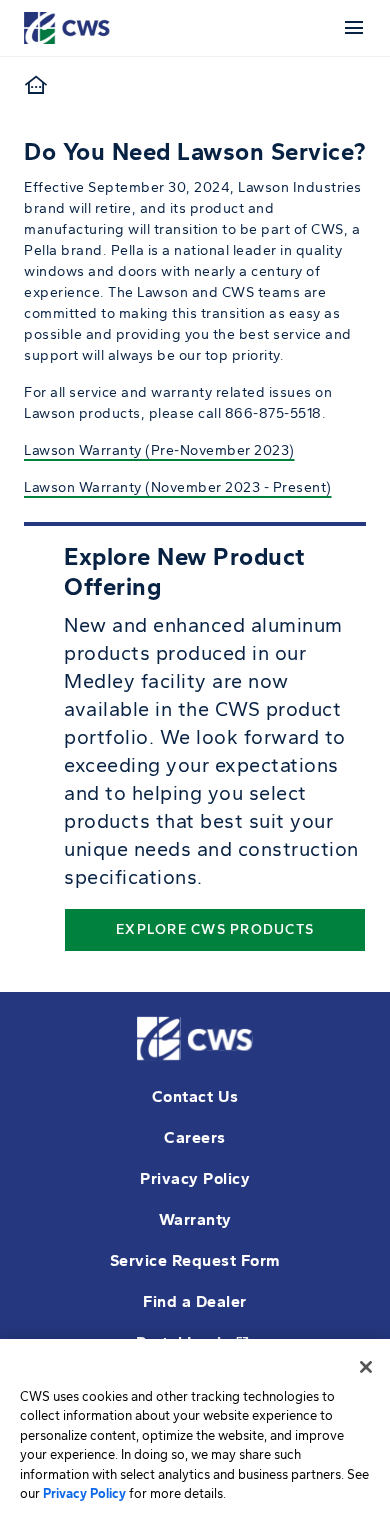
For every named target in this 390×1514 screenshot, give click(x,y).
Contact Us (195, 1096)
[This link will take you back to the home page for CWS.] (69, 26)
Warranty (195, 1219)
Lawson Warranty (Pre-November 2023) (159, 450)
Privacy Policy (195, 1178)
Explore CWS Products (215, 929)
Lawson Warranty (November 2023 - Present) (178, 487)
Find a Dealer (195, 1301)
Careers (195, 1137)
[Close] (366, 1367)
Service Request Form (195, 1260)
